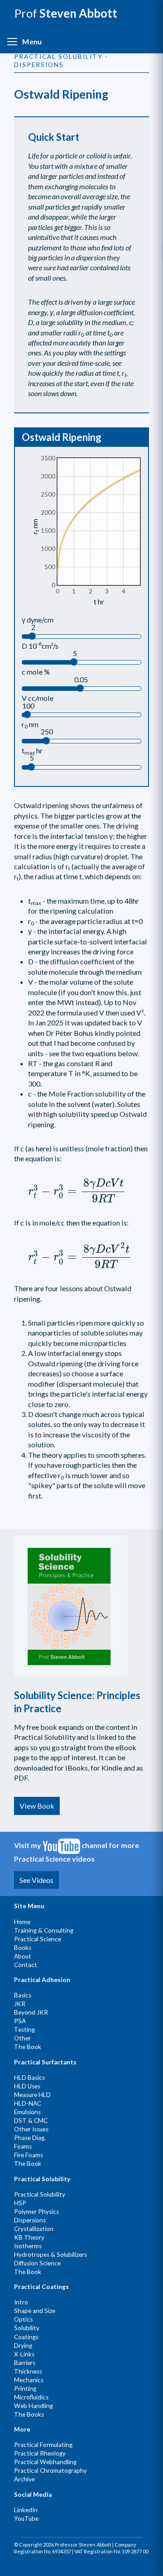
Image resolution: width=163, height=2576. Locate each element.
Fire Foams (29, 2155)
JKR (20, 2004)
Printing (25, 2389)
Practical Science (38, 1939)
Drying (23, 2346)
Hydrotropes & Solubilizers (50, 2255)
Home (22, 1922)
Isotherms (28, 2246)
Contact (26, 1965)
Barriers (25, 2363)
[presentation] (77, 1191)
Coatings (26, 2337)
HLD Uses (27, 2086)
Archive (24, 2479)
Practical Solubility (40, 2194)
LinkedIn (26, 2510)
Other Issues (31, 2129)
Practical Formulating (43, 2445)
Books (23, 1948)
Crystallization (34, 2229)
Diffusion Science (37, 2263)
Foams (23, 2146)
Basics (23, 1995)
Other (22, 2038)
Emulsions (27, 2112)
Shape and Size (35, 2311)
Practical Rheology (40, 2453)
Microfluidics (31, 2397)
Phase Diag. (30, 2138)
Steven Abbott (66, 13)
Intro (21, 2302)
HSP (20, 2203)
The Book (28, 2047)
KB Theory (29, 2237)
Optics (23, 2319)
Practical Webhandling (45, 2462)
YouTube (26, 2519)
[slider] (32, 636)
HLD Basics (29, 2078)
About (23, 1956)
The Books (29, 2414)
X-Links (24, 2354)
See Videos (36, 1880)
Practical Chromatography (50, 2471)
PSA (20, 2021)
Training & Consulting (44, 1930)
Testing (24, 2030)
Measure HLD (32, 2095)
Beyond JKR (31, 2012)
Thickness (28, 2371)
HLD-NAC (28, 2103)
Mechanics (29, 2380)
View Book (37, 1806)
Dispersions (30, 2220)
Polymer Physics (36, 2212)
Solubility (27, 2328)
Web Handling (34, 2406)
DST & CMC (31, 2121)
